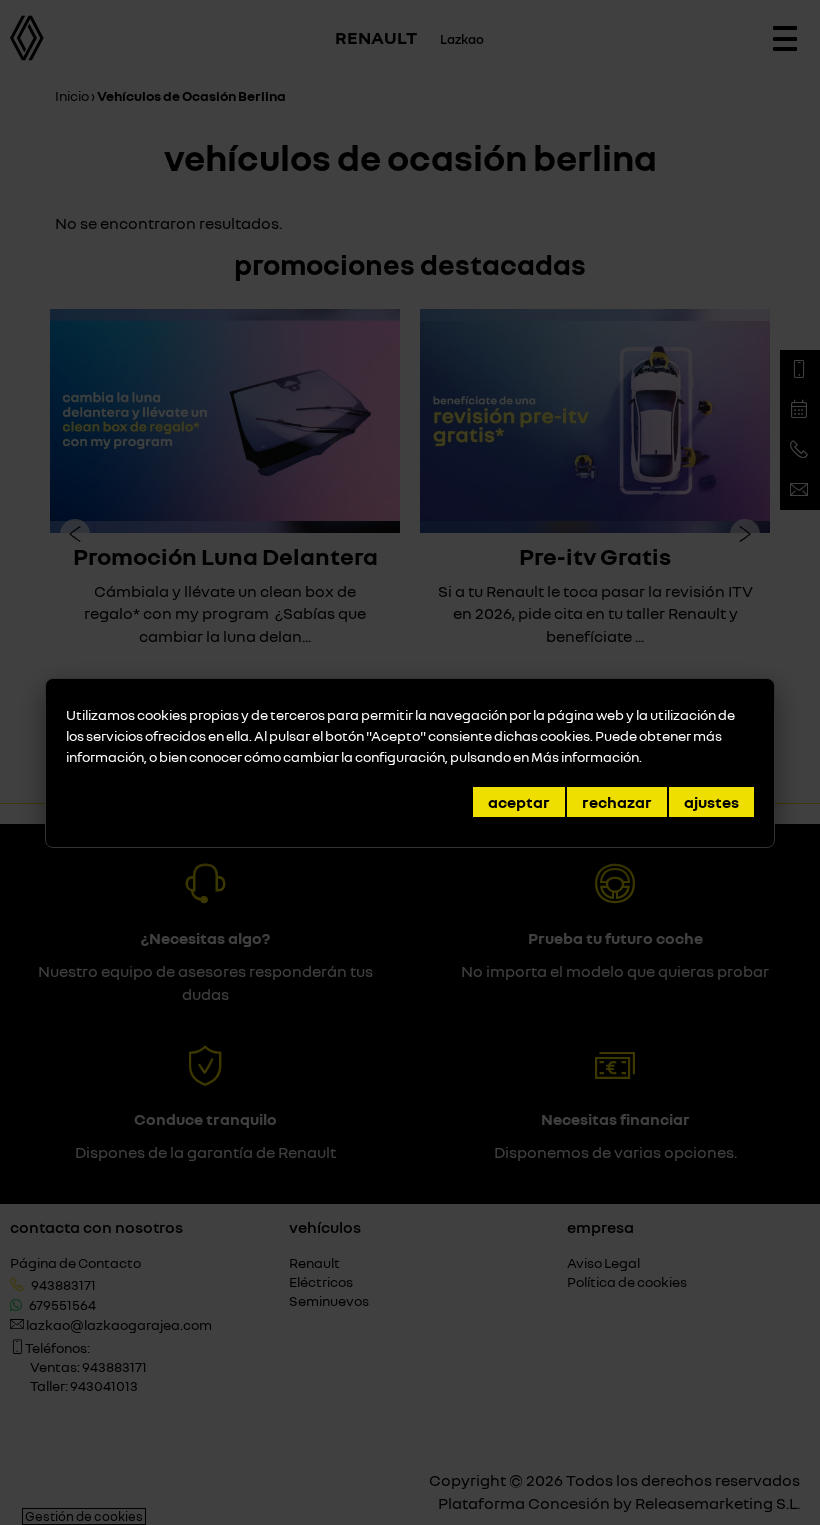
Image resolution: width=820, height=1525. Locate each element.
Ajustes (711, 802)
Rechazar (617, 802)
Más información (585, 756)
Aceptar (519, 802)
